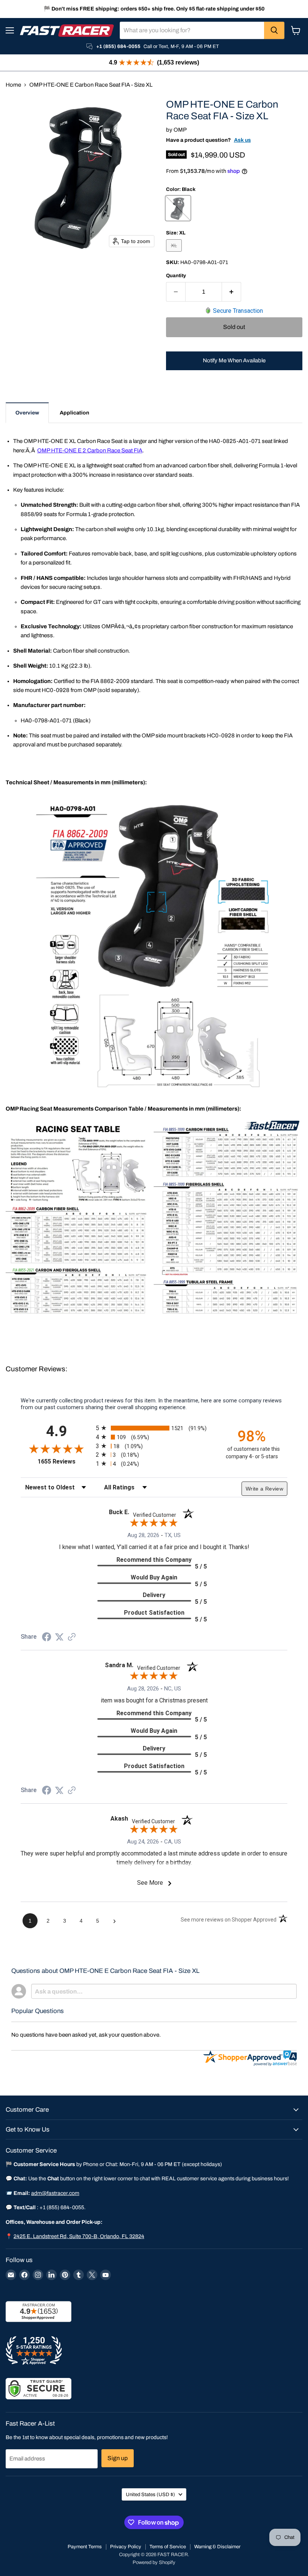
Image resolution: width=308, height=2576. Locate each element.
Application (74, 413)
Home (13, 85)
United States (150, 2494)
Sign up (118, 2458)
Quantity (176, 275)
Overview (27, 413)
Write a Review (264, 1489)
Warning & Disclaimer (217, 2547)
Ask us (242, 140)
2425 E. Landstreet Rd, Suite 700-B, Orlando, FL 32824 (79, 2236)
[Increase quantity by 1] (232, 292)
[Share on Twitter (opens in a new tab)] (59, 1637)
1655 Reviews (65, 1461)
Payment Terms (85, 2547)
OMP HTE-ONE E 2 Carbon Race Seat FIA (90, 450)
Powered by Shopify (154, 2562)
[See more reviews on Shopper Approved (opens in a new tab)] (72, 1638)
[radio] (154, 1428)
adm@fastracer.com (55, 2193)
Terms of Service (168, 2547)
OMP (180, 130)
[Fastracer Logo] (67, 31)
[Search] (274, 30)
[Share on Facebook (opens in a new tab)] (47, 1638)
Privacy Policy (126, 2547)
